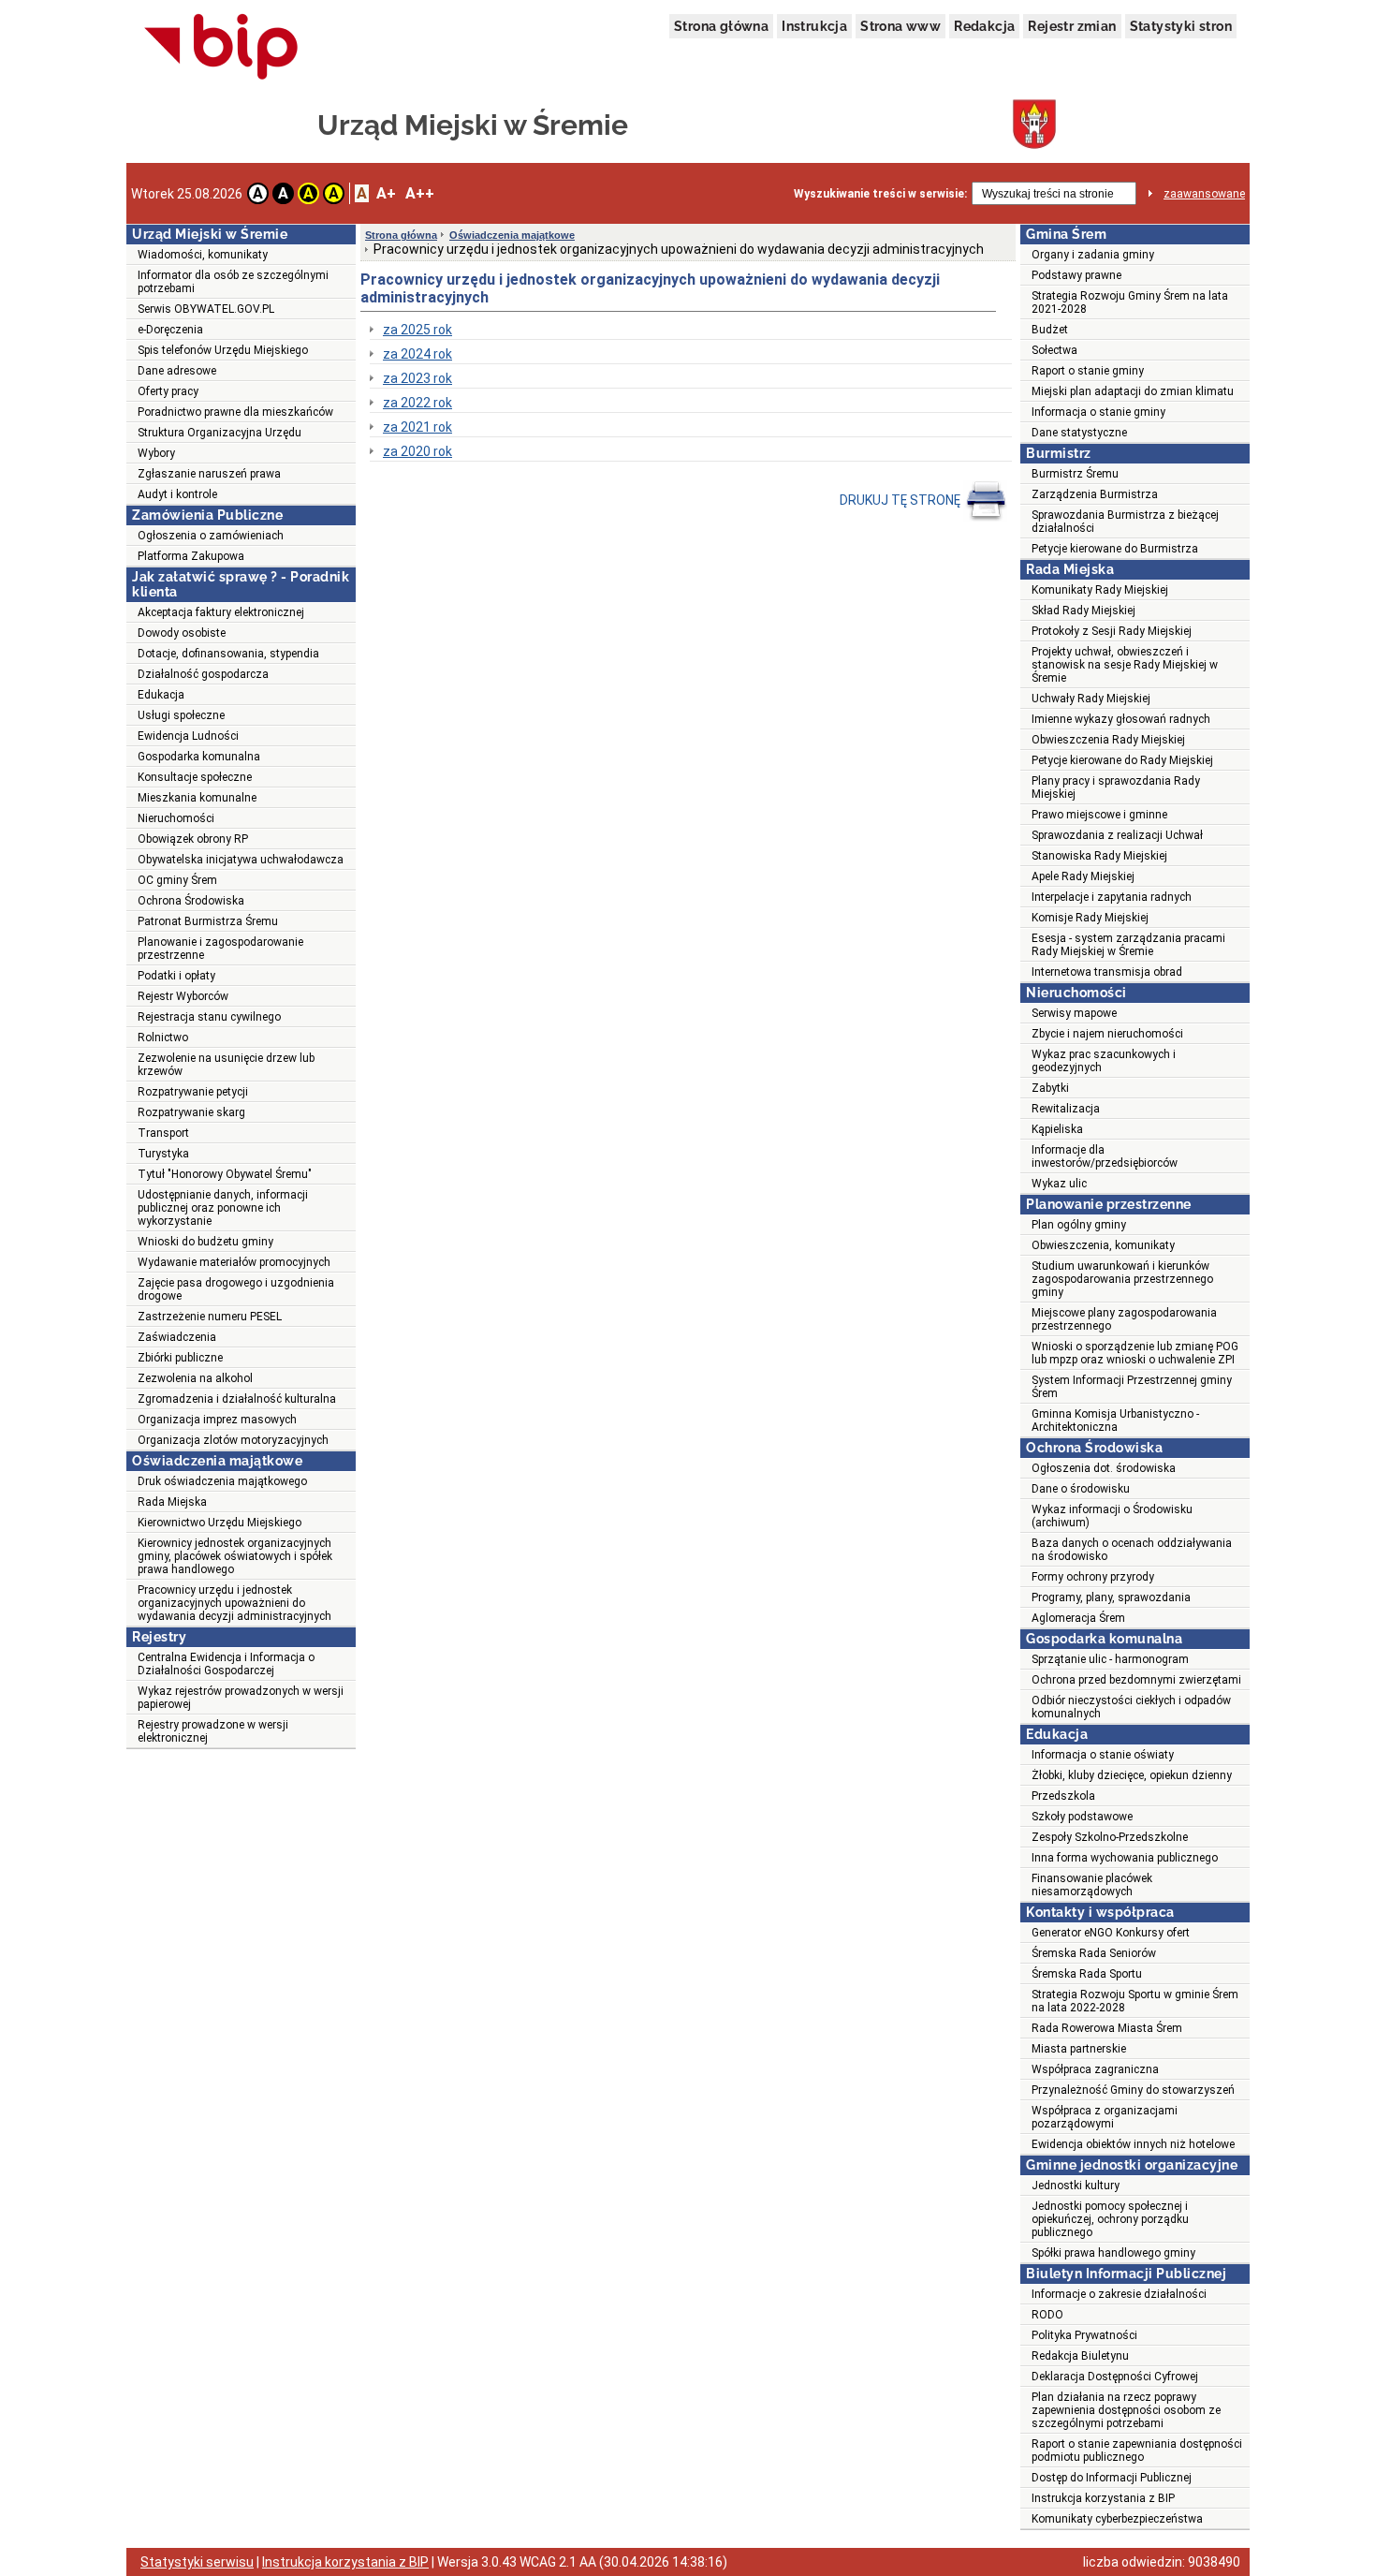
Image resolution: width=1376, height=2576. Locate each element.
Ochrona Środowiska (191, 901)
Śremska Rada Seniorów (1094, 1953)
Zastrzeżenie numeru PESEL (210, 1317)
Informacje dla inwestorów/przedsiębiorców (1105, 1156)
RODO (1047, 2315)
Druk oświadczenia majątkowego (222, 1481)
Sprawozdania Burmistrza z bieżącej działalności (1125, 522)
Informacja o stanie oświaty (1103, 1755)
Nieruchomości (176, 818)
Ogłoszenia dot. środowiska (1104, 1468)
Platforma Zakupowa (191, 556)
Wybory (156, 453)
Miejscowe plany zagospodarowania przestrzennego (1124, 1319)
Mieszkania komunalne (197, 798)
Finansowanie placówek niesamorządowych (1092, 1885)
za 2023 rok (417, 378)
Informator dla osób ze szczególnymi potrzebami (233, 282)
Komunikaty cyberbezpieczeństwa (1117, 2519)
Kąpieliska (1057, 1129)
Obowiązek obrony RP (193, 839)
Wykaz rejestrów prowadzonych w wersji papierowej (241, 1698)
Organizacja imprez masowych (217, 1420)
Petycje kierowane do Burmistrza (1115, 549)
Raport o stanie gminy (1088, 371)
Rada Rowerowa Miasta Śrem (1107, 2028)
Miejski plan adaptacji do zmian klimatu (1133, 391)
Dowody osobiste (182, 633)
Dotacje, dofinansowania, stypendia (228, 654)
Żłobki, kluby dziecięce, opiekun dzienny (1132, 1775)
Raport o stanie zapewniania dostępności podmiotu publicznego (1137, 2451)
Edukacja (161, 695)
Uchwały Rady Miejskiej (1091, 699)
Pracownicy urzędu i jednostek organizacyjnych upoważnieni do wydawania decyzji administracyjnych (234, 1603)
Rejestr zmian (1072, 26)
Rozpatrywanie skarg (191, 1112)
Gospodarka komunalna (199, 757)
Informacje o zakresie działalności (1119, 2294)
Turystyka (163, 1154)
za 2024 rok (417, 354)
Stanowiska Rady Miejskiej (1099, 856)
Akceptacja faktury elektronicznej (221, 612)
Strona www (900, 26)
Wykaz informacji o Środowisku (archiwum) (1112, 1516)
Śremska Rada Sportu (1087, 1974)
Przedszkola (1063, 1796)
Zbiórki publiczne (180, 1358)
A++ (420, 193)
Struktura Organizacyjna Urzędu (220, 433)
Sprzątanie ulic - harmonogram (1110, 1659)
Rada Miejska (172, 1502)
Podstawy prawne (1076, 275)
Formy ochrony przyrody (1093, 1577)
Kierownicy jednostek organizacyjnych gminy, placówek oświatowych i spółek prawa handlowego (235, 1556)
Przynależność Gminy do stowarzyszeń (1133, 2090)
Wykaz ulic (1059, 1184)
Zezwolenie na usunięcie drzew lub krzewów (226, 1065)
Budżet (1050, 330)
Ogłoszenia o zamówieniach (211, 536)
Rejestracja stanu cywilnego (209, 1017)
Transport (163, 1133)
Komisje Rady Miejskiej (1090, 918)
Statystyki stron (1181, 26)
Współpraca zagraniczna (1095, 2069)
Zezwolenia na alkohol (195, 1378)
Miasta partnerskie (1079, 2049)
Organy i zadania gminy (1093, 255)
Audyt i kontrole (177, 494)
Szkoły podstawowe (1082, 1817)
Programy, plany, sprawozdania (1111, 1597)
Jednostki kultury (1076, 2186)
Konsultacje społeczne (195, 777)
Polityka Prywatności (1084, 2335)
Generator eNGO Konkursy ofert (1111, 1933)
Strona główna (721, 26)
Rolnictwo (163, 1038)
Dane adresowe (177, 371)
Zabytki (1050, 1088)
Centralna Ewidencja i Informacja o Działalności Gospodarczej (226, 1664)
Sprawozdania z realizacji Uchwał (1117, 835)
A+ (386, 193)
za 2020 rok (417, 451)
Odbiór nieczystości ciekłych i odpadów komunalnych (1131, 1707)
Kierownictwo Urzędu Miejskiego (220, 1523)
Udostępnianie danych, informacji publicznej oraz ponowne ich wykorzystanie (223, 1208)
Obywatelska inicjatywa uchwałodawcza (241, 860)
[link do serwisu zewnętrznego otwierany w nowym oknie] (221, 48)
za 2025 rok (417, 330)
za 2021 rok (417, 427)
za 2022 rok (417, 403)
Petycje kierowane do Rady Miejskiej (1122, 760)
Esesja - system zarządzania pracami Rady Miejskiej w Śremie (1128, 945)
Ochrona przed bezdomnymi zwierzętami (1136, 1680)
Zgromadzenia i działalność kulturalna (237, 1399)
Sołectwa (1054, 350)
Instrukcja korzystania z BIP (1103, 2498)
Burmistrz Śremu (1075, 474)
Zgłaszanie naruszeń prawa (209, 474)
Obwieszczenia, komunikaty (1103, 1245)
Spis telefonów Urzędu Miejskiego (223, 350)
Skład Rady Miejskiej (1083, 611)
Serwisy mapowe (1074, 1013)
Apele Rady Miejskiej (1083, 876)
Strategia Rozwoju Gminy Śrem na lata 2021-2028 (1130, 302)
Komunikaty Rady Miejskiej (1100, 590)
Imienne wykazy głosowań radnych (1121, 719)
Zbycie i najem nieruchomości (1107, 1034)
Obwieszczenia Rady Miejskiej (1108, 740)
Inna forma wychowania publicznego (1125, 1858)
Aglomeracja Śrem (1078, 1618)
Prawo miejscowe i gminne (1099, 815)
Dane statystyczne (1079, 433)
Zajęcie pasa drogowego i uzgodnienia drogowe (236, 1289)
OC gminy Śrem (177, 880)
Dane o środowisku (1081, 1489)
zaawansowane (1204, 194)
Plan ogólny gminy (1079, 1225)
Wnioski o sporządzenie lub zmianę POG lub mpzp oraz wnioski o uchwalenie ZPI (1135, 1353)
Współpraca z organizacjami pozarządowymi (1105, 2117)
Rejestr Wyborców (183, 996)
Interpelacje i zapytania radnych (1112, 897)
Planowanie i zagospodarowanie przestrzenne (220, 949)
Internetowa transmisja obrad (1107, 972)
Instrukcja (814, 26)
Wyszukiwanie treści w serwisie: (880, 194)
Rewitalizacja (1066, 1109)
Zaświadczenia (177, 1337)
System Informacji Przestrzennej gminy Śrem (1132, 1387)
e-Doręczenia (170, 330)
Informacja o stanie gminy (1098, 412)
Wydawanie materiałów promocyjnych (234, 1262)
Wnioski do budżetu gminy (205, 1242)
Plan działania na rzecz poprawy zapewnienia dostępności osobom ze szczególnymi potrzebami (1126, 2410)
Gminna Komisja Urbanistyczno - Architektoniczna (1115, 1420)
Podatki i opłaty (176, 976)
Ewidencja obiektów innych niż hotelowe (1133, 2144)
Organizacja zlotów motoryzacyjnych (233, 1440)
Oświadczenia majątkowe (512, 235)
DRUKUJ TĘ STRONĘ (901, 500)
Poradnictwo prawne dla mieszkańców (235, 412)
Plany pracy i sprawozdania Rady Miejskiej (1116, 788)
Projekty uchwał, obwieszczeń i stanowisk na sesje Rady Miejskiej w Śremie (1125, 665)
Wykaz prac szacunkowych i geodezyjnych (1104, 1061)
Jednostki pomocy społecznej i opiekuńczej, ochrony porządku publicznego (1110, 2219)
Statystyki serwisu (197, 2562)
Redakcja (984, 26)
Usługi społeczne (181, 715)
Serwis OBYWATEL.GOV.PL (206, 309)
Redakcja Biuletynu (1080, 2356)
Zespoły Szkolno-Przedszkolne (1110, 1837)
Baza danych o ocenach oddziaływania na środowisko (1132, 1550)
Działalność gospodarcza (203, 674)
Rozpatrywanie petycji (193, 1092)
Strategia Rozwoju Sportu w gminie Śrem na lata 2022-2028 (1135, 2001)
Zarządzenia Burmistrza (1095, 494)
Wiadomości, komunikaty (203, 255)
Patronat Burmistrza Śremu (208, 921)
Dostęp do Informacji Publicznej (1112, 2478)
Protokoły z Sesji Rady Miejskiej (1112, 631)
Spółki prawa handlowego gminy (1113, 2253)
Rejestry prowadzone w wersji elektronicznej (213, 1731)
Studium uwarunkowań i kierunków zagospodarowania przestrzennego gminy (1122, 1279)
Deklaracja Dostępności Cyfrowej (1115, 2377)
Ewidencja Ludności (188, 736)
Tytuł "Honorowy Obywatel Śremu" (225, 1174)
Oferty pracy (168, 391)
